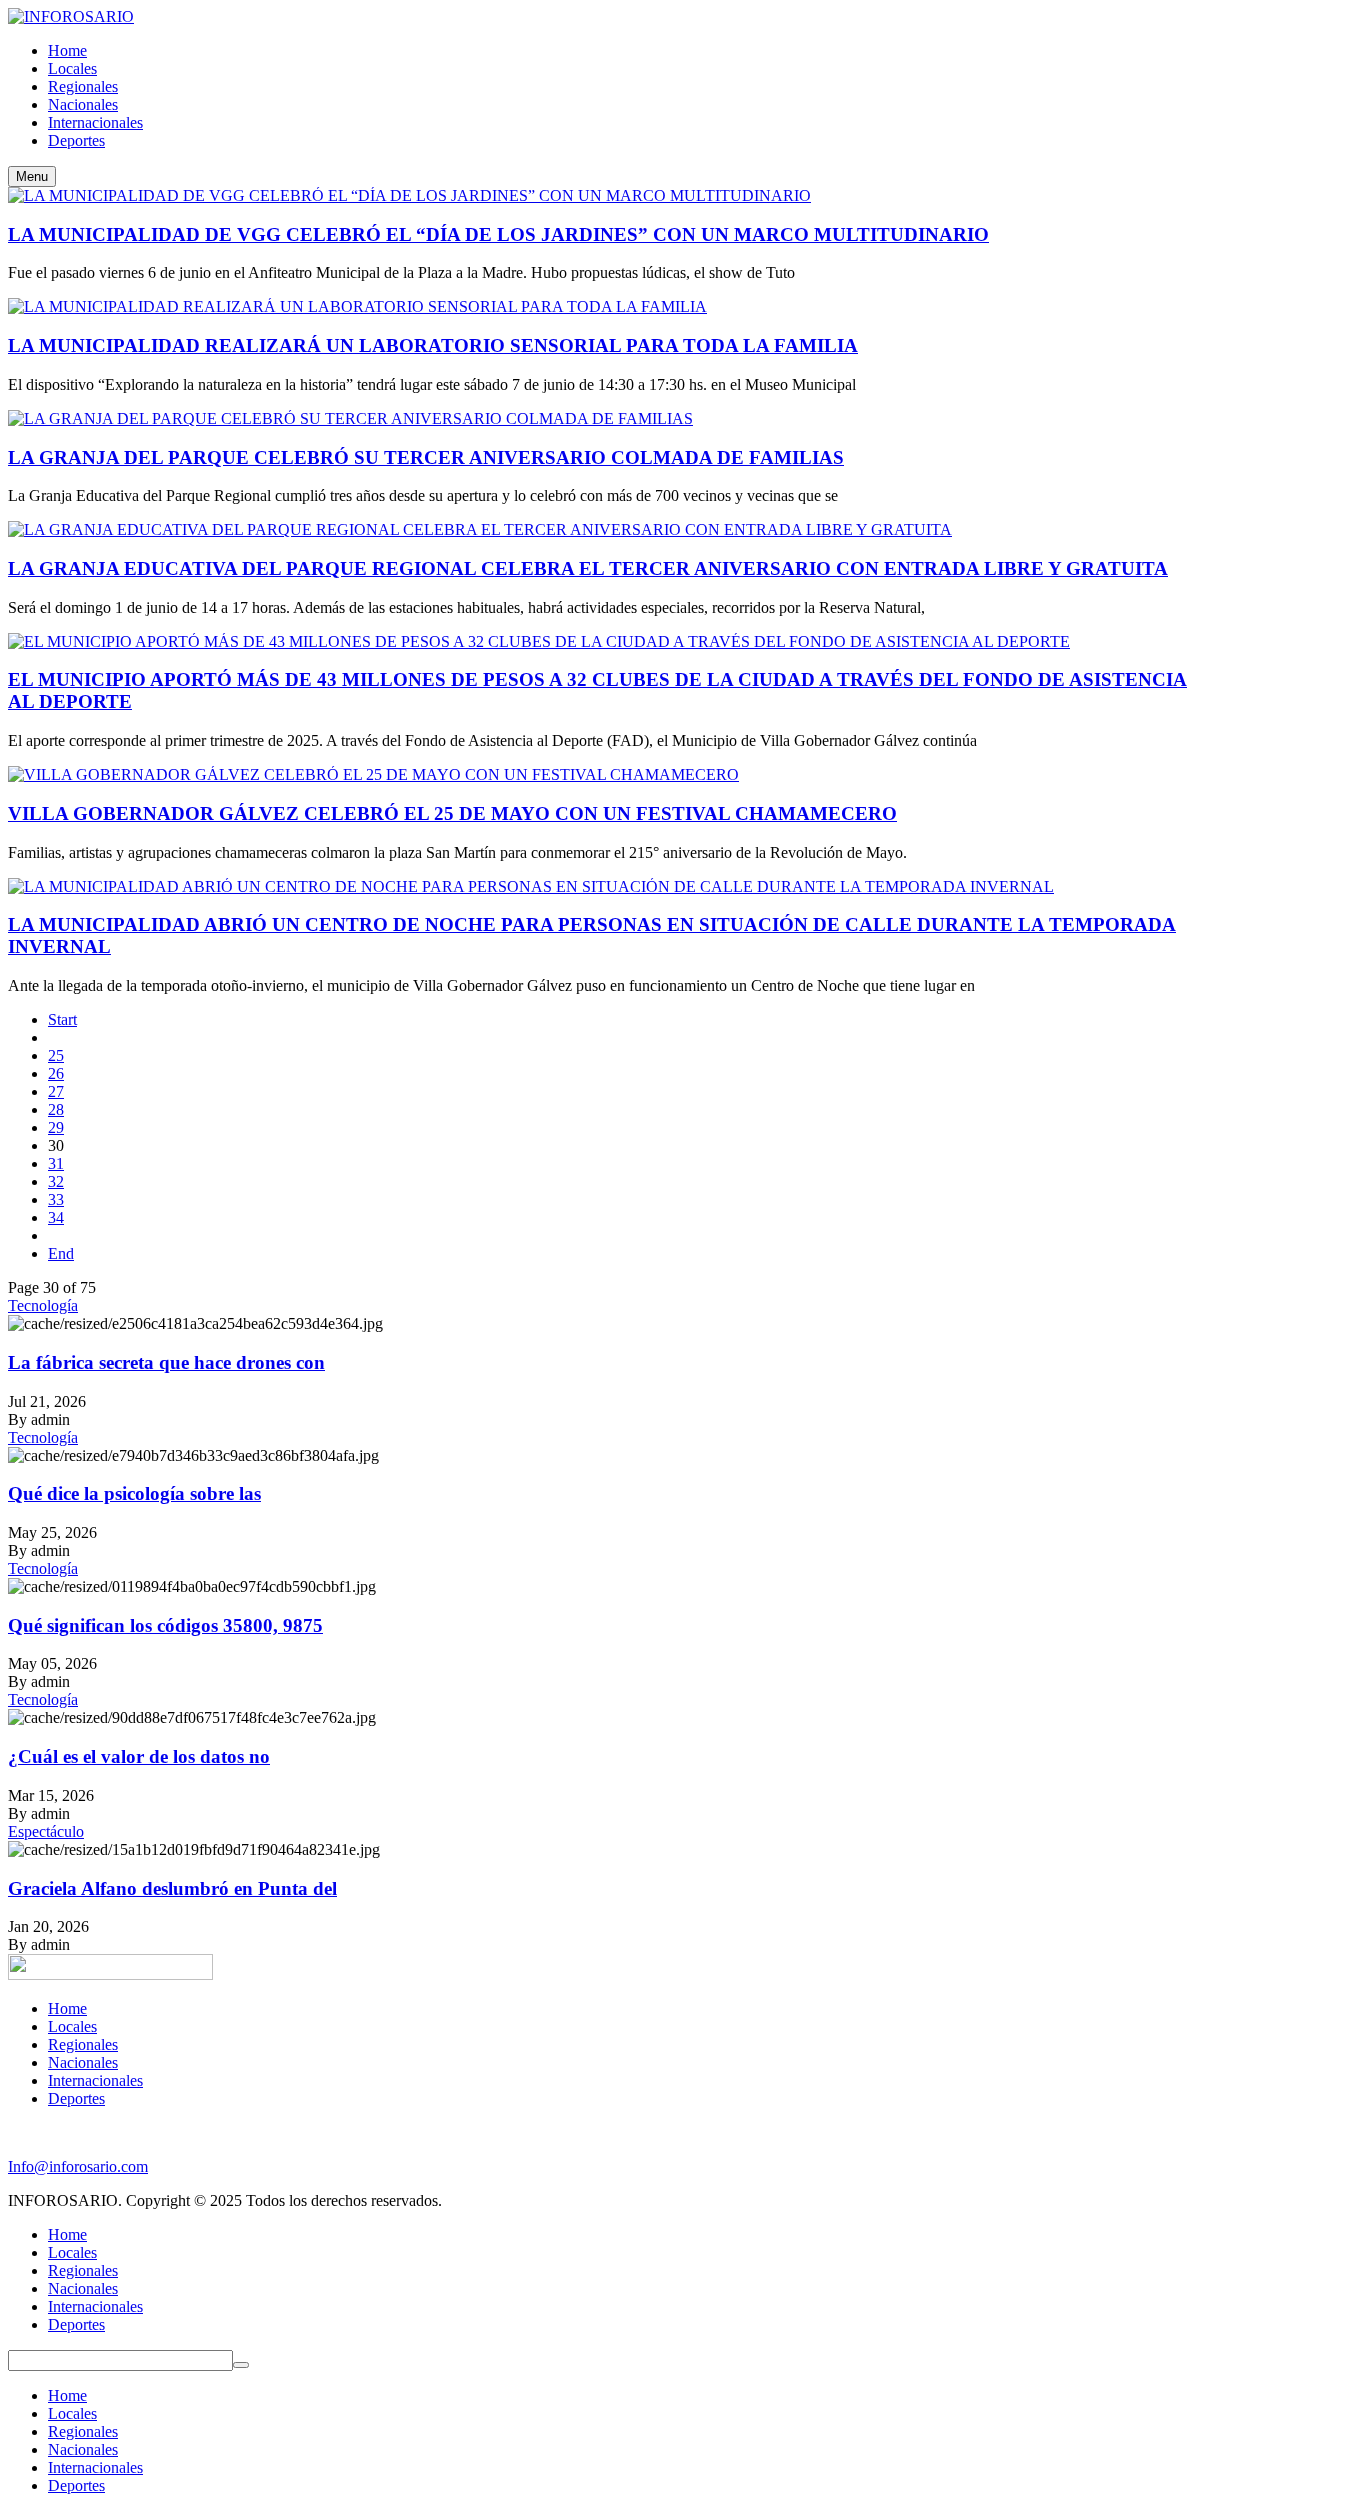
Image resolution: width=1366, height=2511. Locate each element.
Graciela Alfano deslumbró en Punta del (172, 1888)
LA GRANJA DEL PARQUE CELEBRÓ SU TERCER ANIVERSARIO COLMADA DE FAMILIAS (426, 457)
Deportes (76, 2098)
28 (56, 1109)
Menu (32, 176)
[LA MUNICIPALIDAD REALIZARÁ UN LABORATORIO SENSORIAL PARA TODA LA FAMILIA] (357, 306)
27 (56, 1091)
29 (56, 1127)
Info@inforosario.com (78, 2166)
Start (62, 1019)
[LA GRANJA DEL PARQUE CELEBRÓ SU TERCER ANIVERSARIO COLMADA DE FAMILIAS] (350, 418)
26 (56, 1073)
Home (67, 2008)
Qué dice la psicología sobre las (134, 1493)
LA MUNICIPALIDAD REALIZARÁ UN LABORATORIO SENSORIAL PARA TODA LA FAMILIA (433, 345)
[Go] (241, 2365)
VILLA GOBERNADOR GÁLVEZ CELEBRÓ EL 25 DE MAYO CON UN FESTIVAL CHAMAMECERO (452, 813)
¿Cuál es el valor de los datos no (139, 1756)
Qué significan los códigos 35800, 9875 (165, 1625)
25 (56, 1055)
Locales (72, 2026)
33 (56, 1199)
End (61, 1253)
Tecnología (43, 1305)
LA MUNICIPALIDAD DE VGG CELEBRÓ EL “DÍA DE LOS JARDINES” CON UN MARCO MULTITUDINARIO (498, 234)
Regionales (83, 2044)
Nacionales (83, 2062)
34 (56, 1217)
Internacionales (95, 2080)
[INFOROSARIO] (71, 16)
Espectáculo (46, 1831)
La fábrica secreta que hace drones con (166, 1362)
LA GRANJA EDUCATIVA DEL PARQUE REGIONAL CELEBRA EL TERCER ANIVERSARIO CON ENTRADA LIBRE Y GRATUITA (588, 568)
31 (56, 1163)
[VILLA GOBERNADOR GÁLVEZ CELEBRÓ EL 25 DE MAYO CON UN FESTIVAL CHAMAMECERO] (373, 774)
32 (56, 1181)
